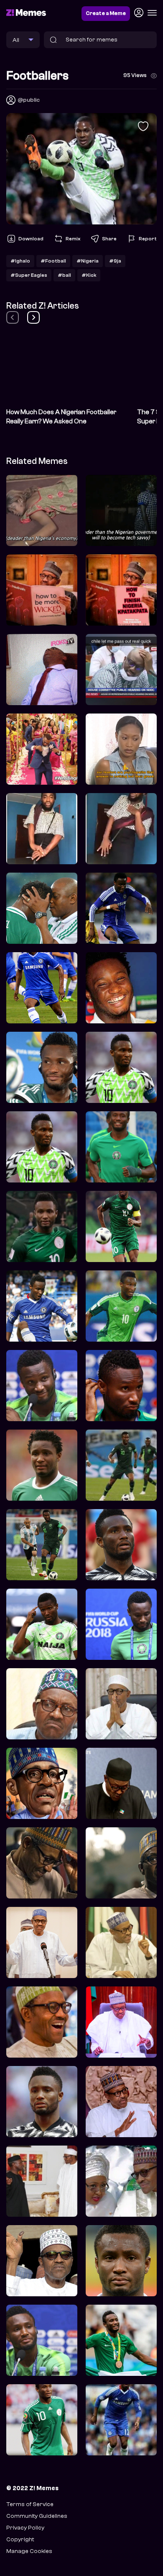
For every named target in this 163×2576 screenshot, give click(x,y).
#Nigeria (88, 261)
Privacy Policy (25, 2528)
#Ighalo (20, 261)
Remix (73, 239)
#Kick (89, 275)
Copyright (20, 2539)
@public (29, 100)
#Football (53, 261)
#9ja (115, 261)
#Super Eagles (29, 275)
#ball (64, 275)
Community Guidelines (37, 2516)
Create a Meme (106, 13)
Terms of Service (30, 2504)
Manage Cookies (29, 2551)
